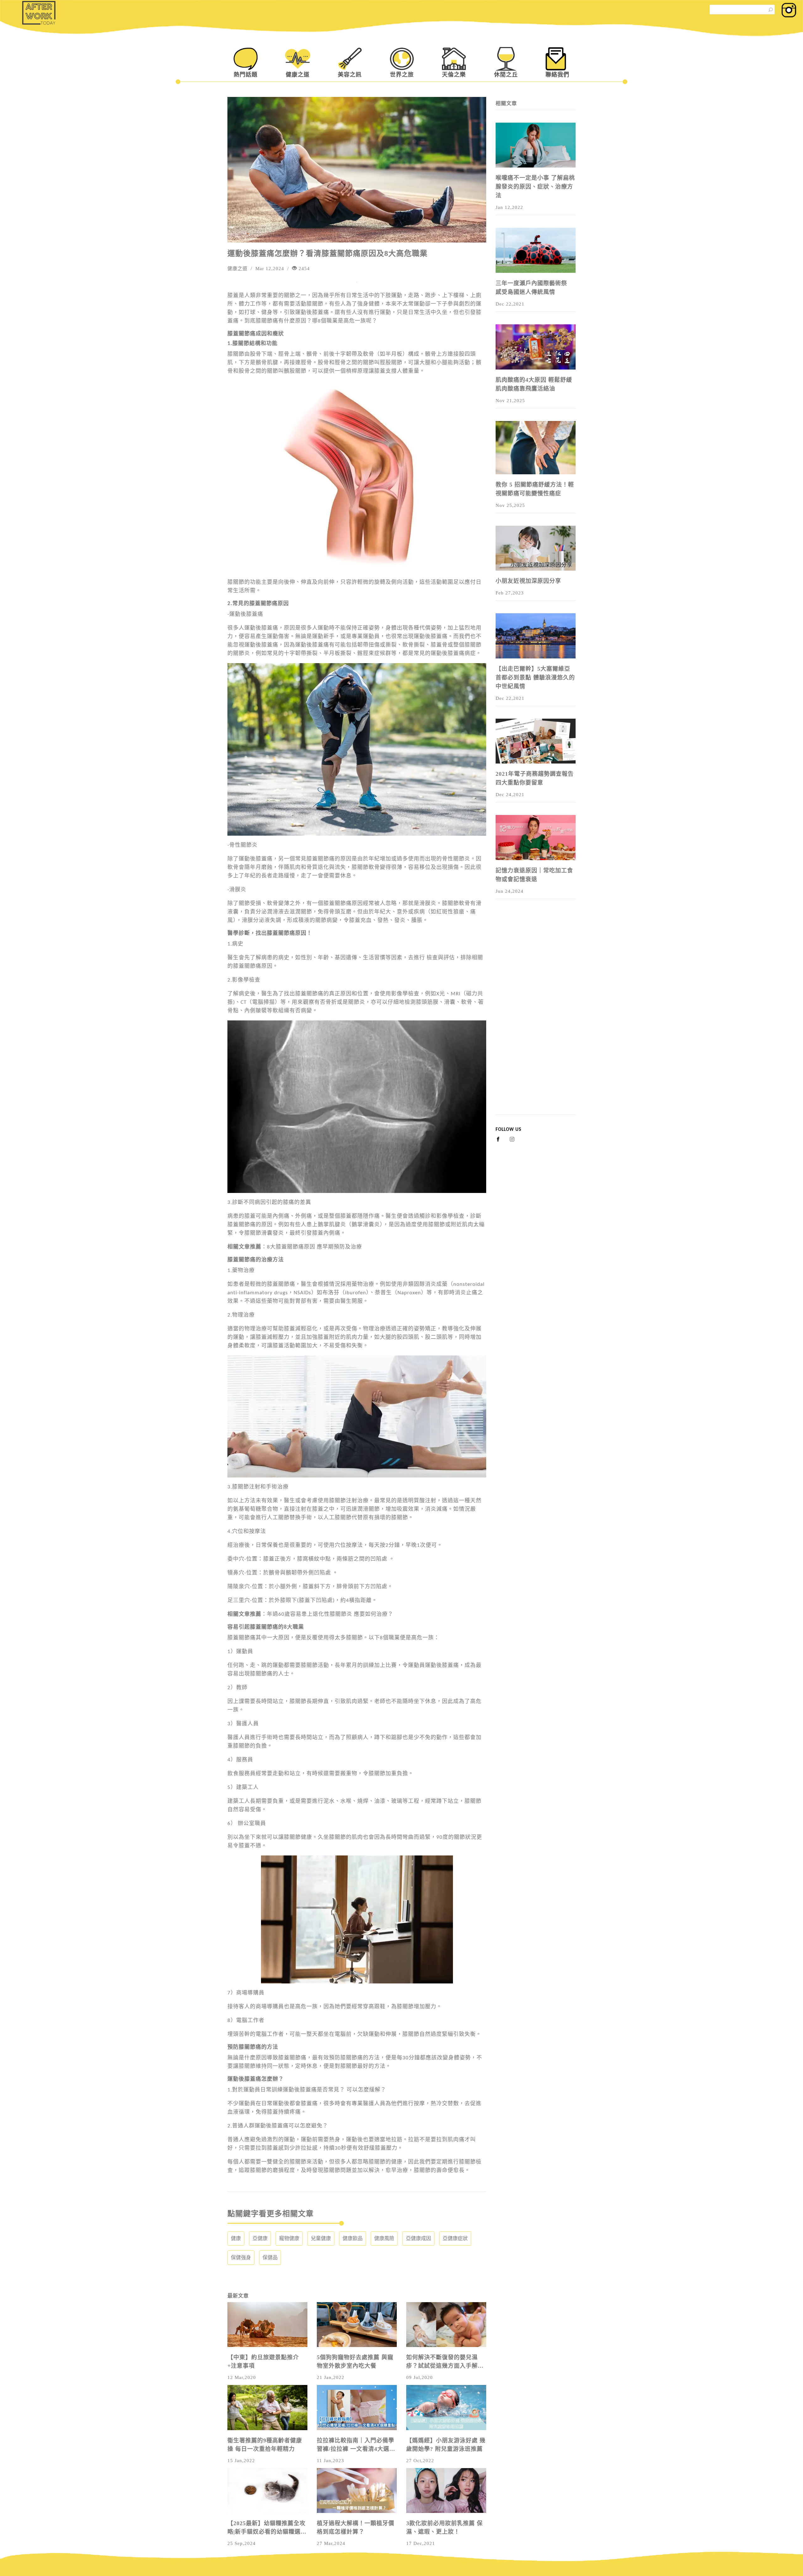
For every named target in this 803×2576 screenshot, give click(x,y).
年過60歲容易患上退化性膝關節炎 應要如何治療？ (330, 1614)
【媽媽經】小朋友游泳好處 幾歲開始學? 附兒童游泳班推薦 (446, 2445)
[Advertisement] (536, 1020)
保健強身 (241, 2257)
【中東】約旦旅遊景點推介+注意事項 (263, 2362)
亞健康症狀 (455, 2238)
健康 (236, 2238)
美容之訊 (350, 75)
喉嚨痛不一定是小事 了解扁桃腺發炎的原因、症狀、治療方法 (535, 187)
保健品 (270, 2257)
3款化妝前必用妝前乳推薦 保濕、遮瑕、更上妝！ (444, 2528)
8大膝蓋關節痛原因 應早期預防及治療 (314, 1247)
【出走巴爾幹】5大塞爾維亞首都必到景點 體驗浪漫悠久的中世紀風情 (535, 678)
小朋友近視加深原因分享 (528, 581)
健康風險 (384, 2238)
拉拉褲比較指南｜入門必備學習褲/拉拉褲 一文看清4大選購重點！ (356, 2445)
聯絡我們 (557, 75)
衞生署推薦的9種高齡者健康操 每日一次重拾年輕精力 (265, 2445)
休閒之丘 (506, 75)
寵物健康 (289, 2238)
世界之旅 (402, 75)
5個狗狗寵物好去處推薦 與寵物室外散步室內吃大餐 (355, 2362)
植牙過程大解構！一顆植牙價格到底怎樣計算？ (356, 2528)
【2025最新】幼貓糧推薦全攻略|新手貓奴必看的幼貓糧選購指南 (267, 2528)
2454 (303, 269)
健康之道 (298, 75)
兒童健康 (321, 2238)
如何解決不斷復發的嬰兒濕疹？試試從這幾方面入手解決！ (442, 2362)
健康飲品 (353, 2238)
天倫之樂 (454, 75)
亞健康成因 (418, 2238)
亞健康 (260, 2238)
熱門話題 (246, 75)
